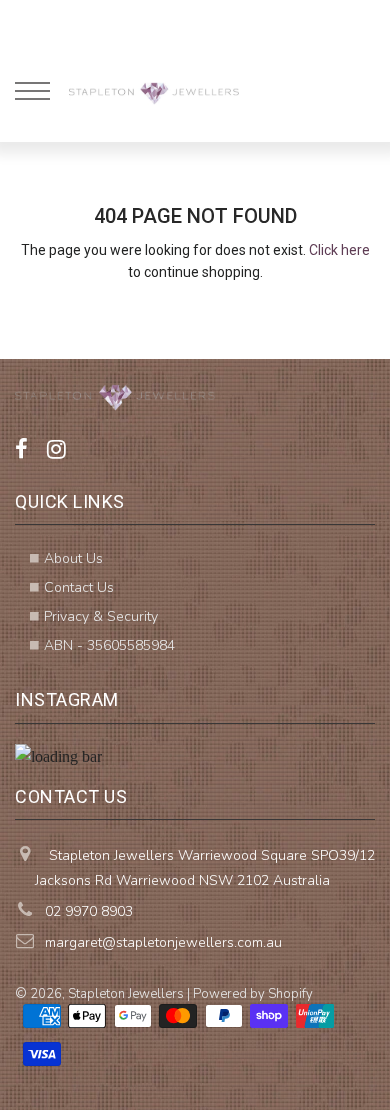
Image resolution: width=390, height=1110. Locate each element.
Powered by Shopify (253, 994)
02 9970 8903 (89, 911)
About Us (73, 558)
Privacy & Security (101, 616)
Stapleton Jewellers (126, 994)
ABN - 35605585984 (109, 645)
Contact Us (79, 587)
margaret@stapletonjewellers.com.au (163, 942)
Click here (339, 250)
